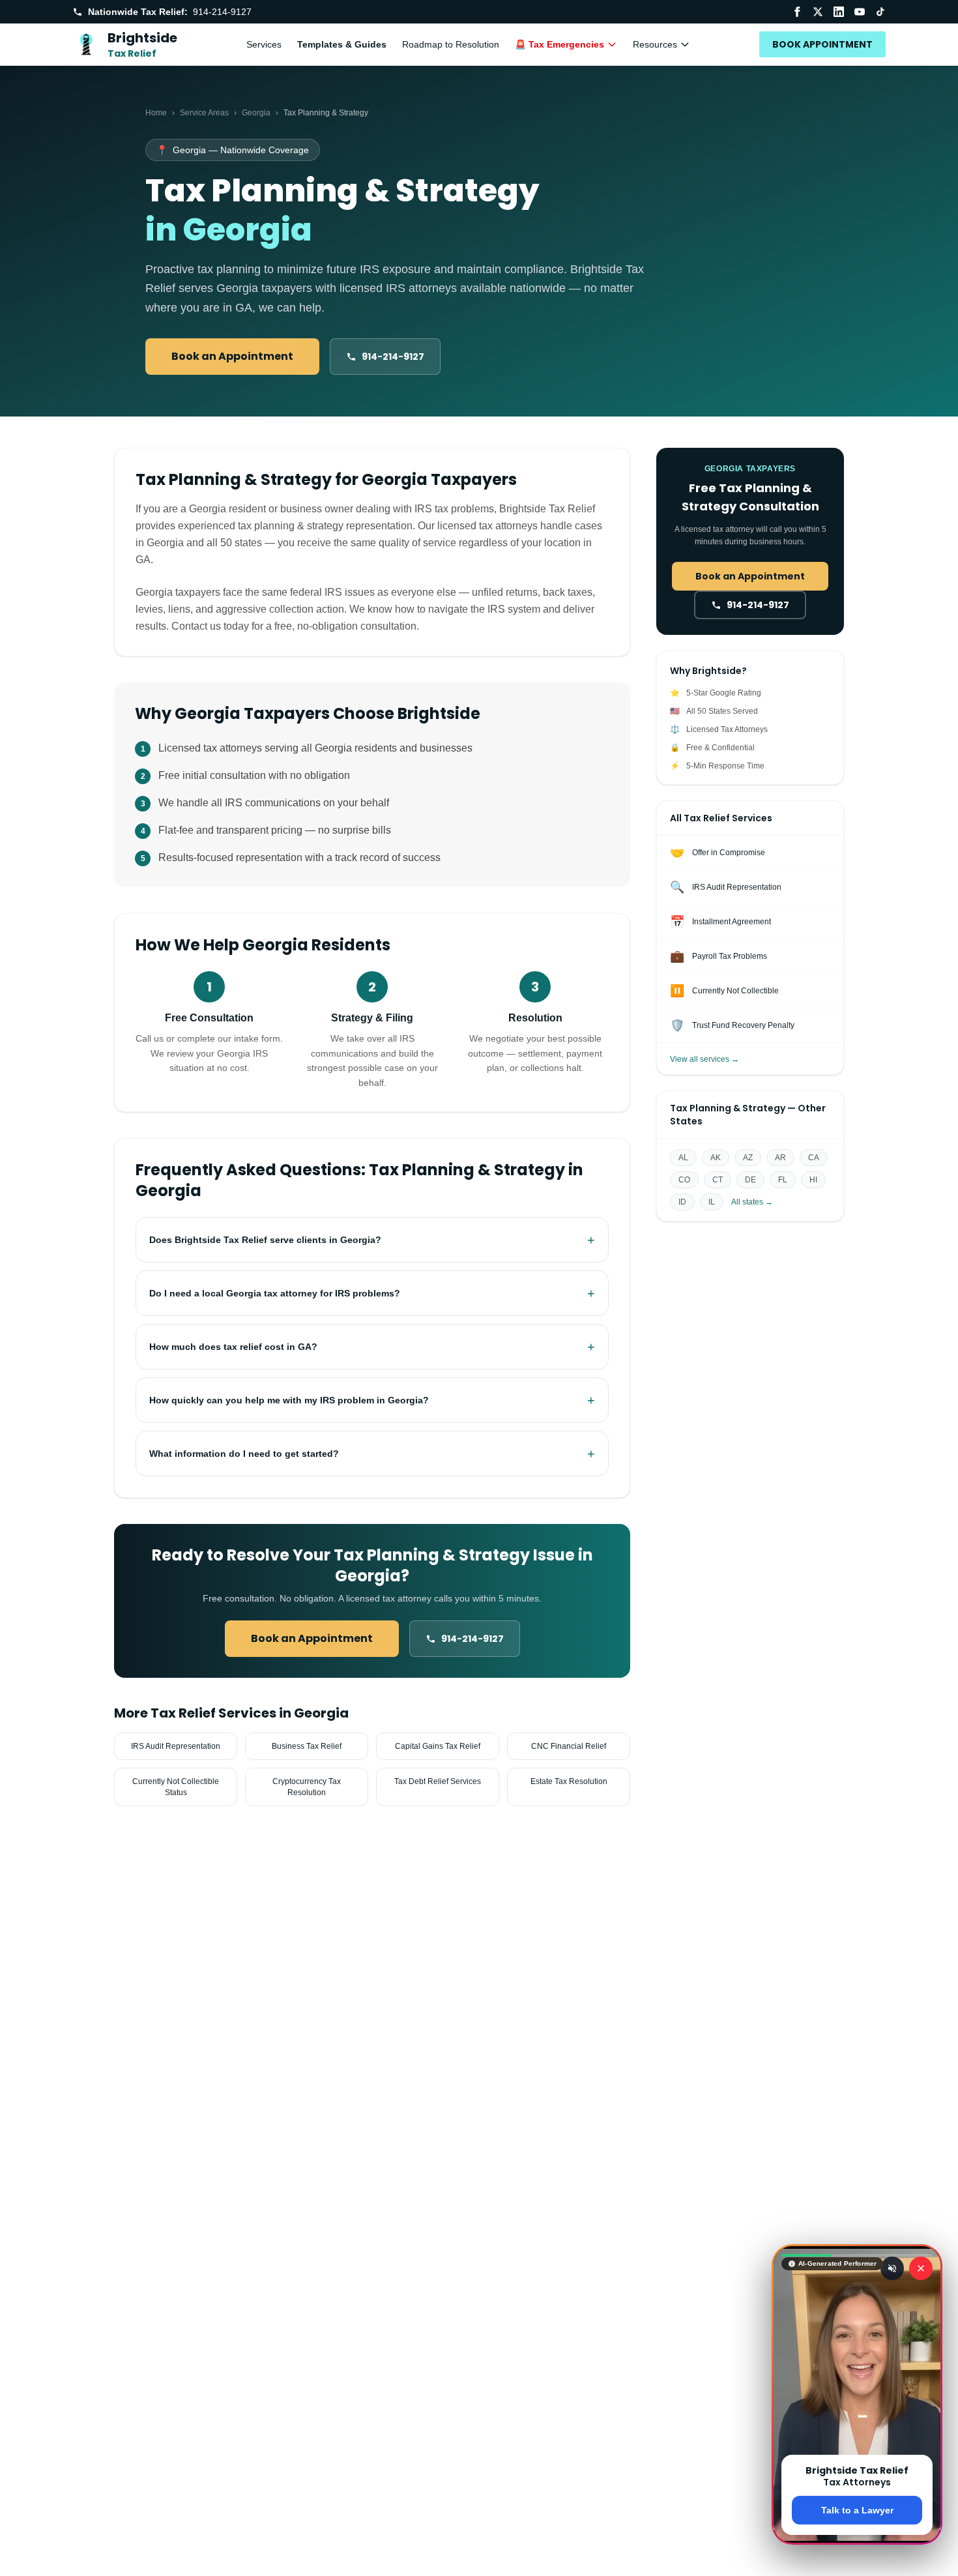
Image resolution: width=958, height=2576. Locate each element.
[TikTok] (880, 12)
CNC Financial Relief (569, 1746)
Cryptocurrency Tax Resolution (307, 1787)
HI (813, 1180)
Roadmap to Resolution (451, 44)
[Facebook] (797, 12)
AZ (748, 1158)
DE (750, 1180)
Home (156, 113)
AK (716, 1158)
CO (684, 1180)
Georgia (256, 113)
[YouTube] (860, 12)
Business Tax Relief (307, 1746)
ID (682, 1202)
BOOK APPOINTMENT (822, 44)
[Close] (921, 2268)
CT (718, 1180)
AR (780, 1158)
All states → (752, 1202)
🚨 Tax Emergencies (559, 44)
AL (683, 1158)
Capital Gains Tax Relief (438, 1746)
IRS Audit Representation (176, 1746)
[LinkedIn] (839, 12)
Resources (655, 44)
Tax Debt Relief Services (438, 1781)
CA (814, 1158)
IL (712, 1202)
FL (783, 1180)
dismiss (857, 2555)
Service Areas (204, 113)
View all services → (704, 1059)
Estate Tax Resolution (569, 1781)
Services (264, 44)
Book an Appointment (232, 356)
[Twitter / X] (818, 12)
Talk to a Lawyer (857, 2510)
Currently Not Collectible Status (176, 1787)
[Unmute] (892, 2268)
